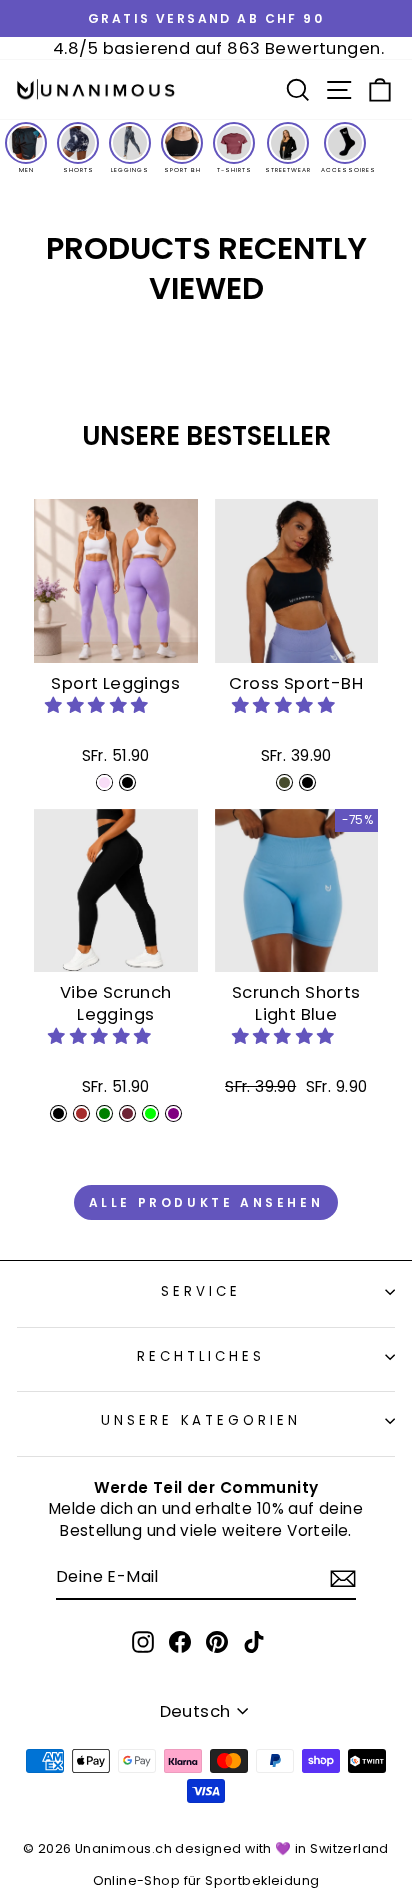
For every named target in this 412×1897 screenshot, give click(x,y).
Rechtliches (201, 1356)
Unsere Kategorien (201, 1420)
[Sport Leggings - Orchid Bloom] (104, 782)
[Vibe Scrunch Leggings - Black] (58, 1113)
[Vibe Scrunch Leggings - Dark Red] (127, 1113)
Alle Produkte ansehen (206, 1202)
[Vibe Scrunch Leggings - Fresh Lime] (150, 1113)
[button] (99, 705)
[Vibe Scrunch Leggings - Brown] (81, 1113)
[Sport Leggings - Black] (127, 782)
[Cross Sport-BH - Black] (307, 782)
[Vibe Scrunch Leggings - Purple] (173, 1113)
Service (201, 1291)
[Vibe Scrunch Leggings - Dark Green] (104, 1113)
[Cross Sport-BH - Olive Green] (284, 782)
